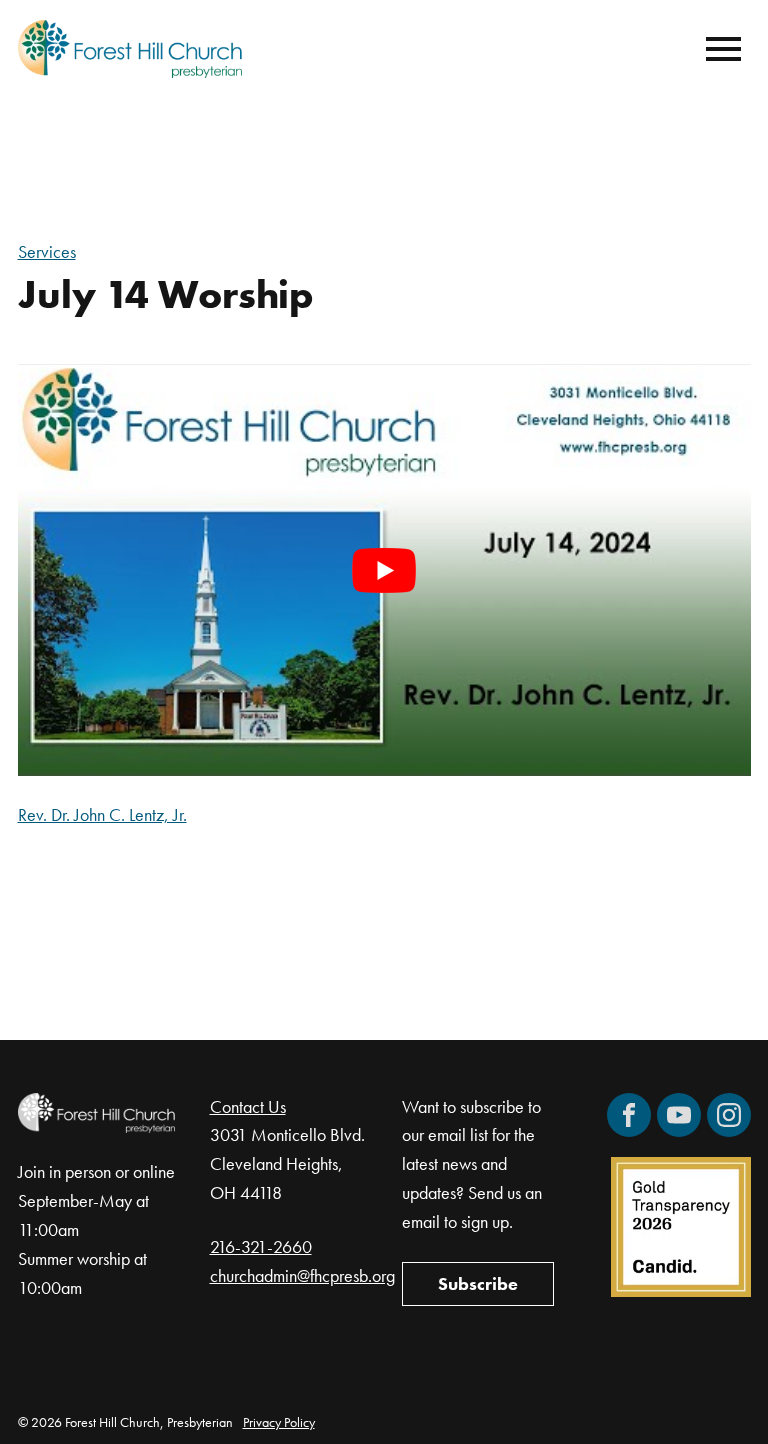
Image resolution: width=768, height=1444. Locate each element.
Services (47, 251)
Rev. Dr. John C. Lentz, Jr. (102, 814)
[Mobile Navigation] (719, 49)
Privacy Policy (279, 1422)
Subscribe (478, 1283)
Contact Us (248, 1106)
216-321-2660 (261, 1246)
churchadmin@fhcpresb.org (302, 1275)
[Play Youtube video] (384, 570)
